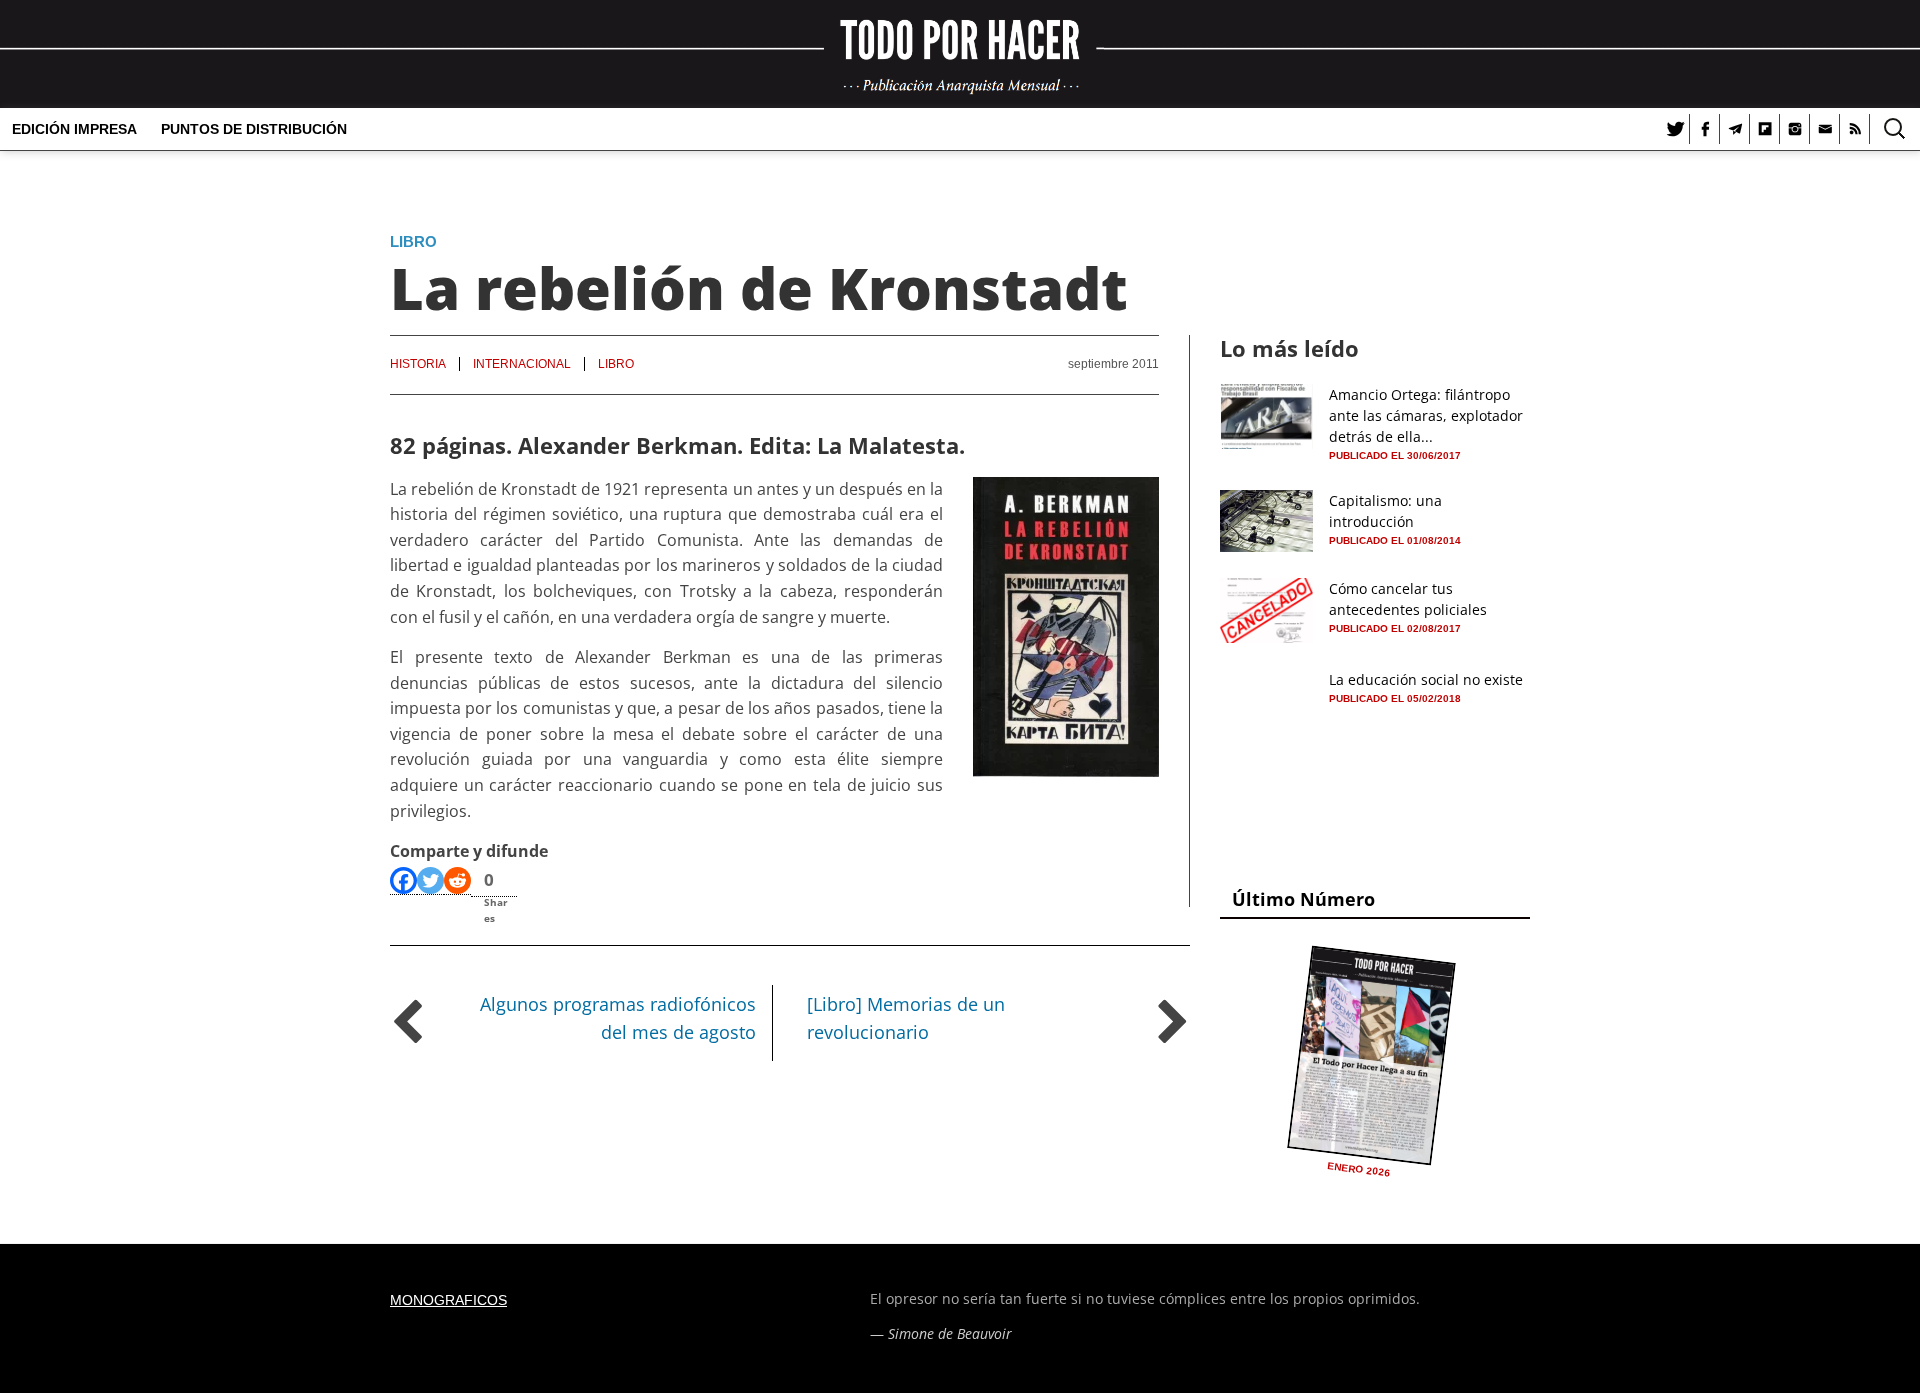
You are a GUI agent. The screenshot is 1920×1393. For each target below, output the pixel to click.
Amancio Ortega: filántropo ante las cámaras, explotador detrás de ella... (1426, 415)
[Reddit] (457, 881)
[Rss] (1855, 129)
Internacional (522, 364)
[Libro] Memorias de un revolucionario (906, 1018)
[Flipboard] (1765, 129)
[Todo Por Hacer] (960, 54)
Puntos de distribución (254, 129)
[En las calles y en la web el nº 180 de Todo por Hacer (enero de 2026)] (1371, 1055)
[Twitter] (1675, 129)
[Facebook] (1705, 129)
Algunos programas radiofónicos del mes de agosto (618, 1018)
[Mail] (1825, 129)
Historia (418, 364)
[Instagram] (1795, 129)
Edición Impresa (74, 129)
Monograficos (448, 1300)
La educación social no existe (1426, 679)
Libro (413, 241)
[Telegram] (1735, 129)
